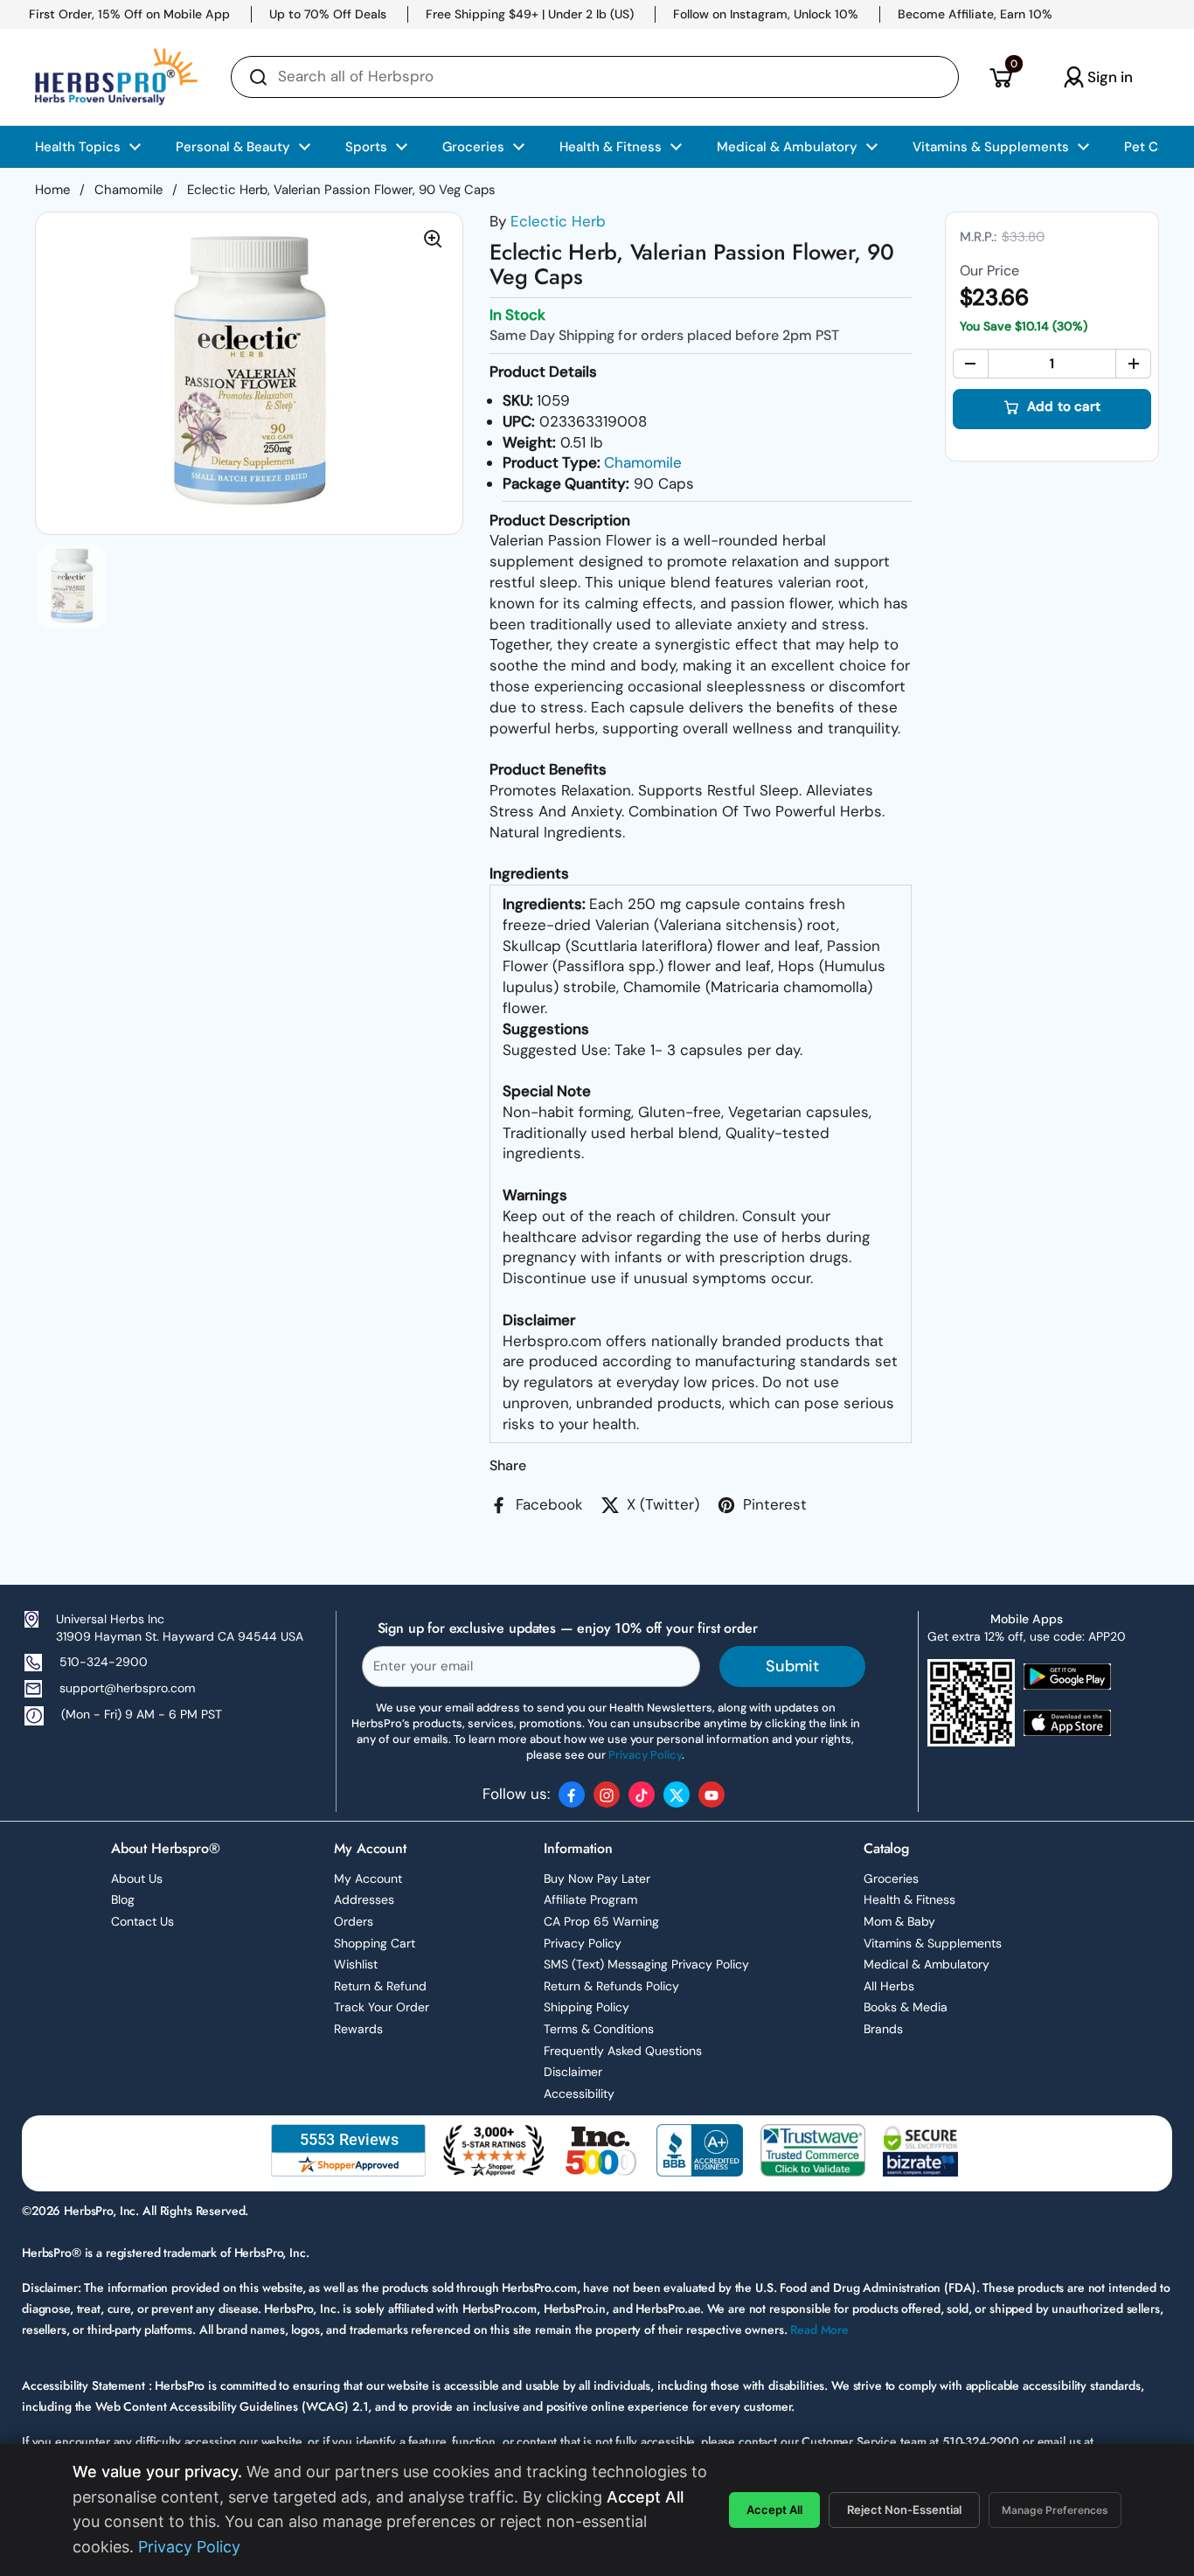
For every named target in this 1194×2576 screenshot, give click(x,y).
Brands (883, 2029)
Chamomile (128, 190)
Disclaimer (573, 2072)
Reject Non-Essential (904, 2510)
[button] (1000, 77)
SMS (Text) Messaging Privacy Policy (646, 1964)
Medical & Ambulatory (927, 1964)
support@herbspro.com (127, 1688)
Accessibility (579, 2093)
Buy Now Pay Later (597, 1878)
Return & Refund (380, 1986)
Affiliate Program (590, 1899)
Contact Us (142, 1921)
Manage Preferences (1055, 2510)
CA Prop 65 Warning (601, 1921)
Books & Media (906, 2007)
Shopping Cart (375, 1943)
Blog (123, 1899)
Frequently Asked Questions (623, 2051)
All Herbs (889, 1986)
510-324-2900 (104, 1662)
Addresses (364, 1899)
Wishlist (356, 1964)
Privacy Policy (583, 1943)
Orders (354, 1921)
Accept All (774, 2510)
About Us (137, 1878)
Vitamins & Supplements (933, 1943)
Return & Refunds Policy (611, 1986)
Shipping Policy (587, 2007)
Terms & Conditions (599, 2029)
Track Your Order (382, 2007)
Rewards (358, 2029)
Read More (819, 2330)
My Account (368, 1878)
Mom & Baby (899, 1921)
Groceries (891, 1878)
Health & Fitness (909, 1899)
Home (52, 190)
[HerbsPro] (116, 77)
